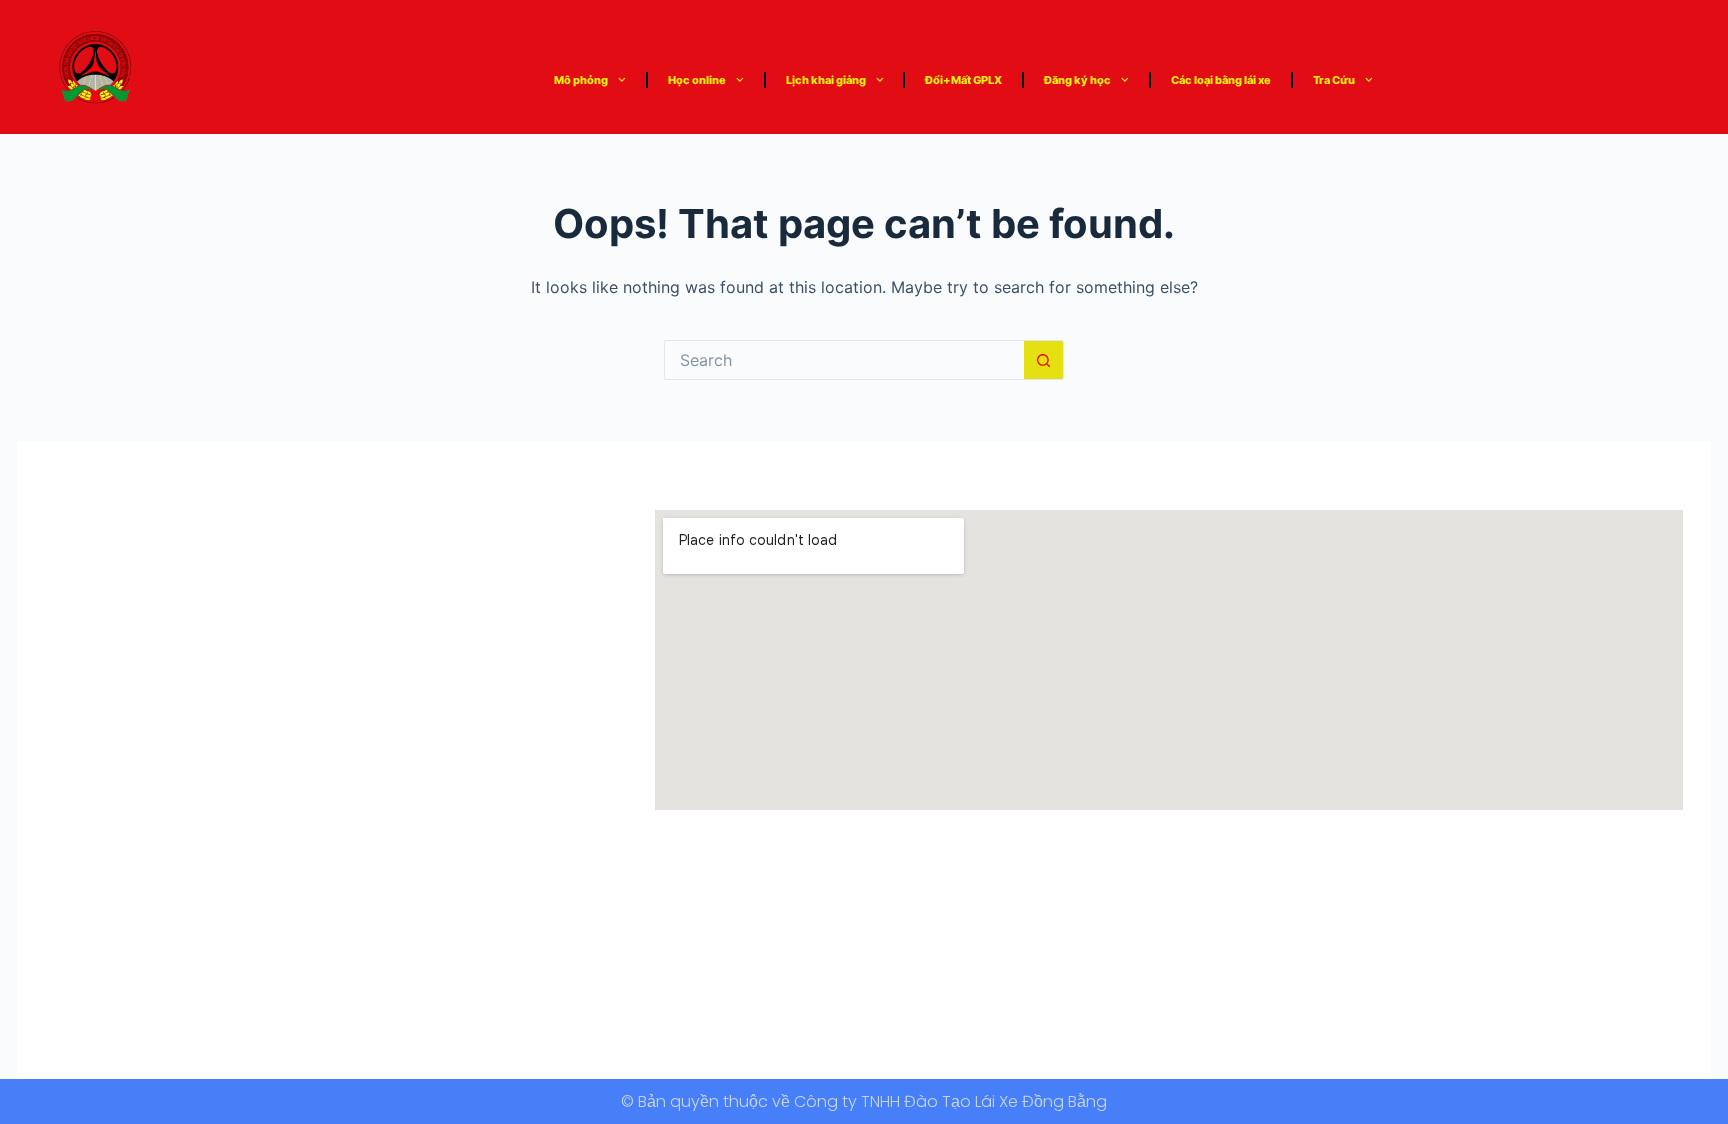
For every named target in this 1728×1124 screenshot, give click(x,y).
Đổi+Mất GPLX (963, 80)
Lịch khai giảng (826, 80)
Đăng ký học (1077, 80)
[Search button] (1044, 360)
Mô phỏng (581, 80)
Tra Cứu (1334, 80)
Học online (697, 80)
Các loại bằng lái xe (1221, 80)
